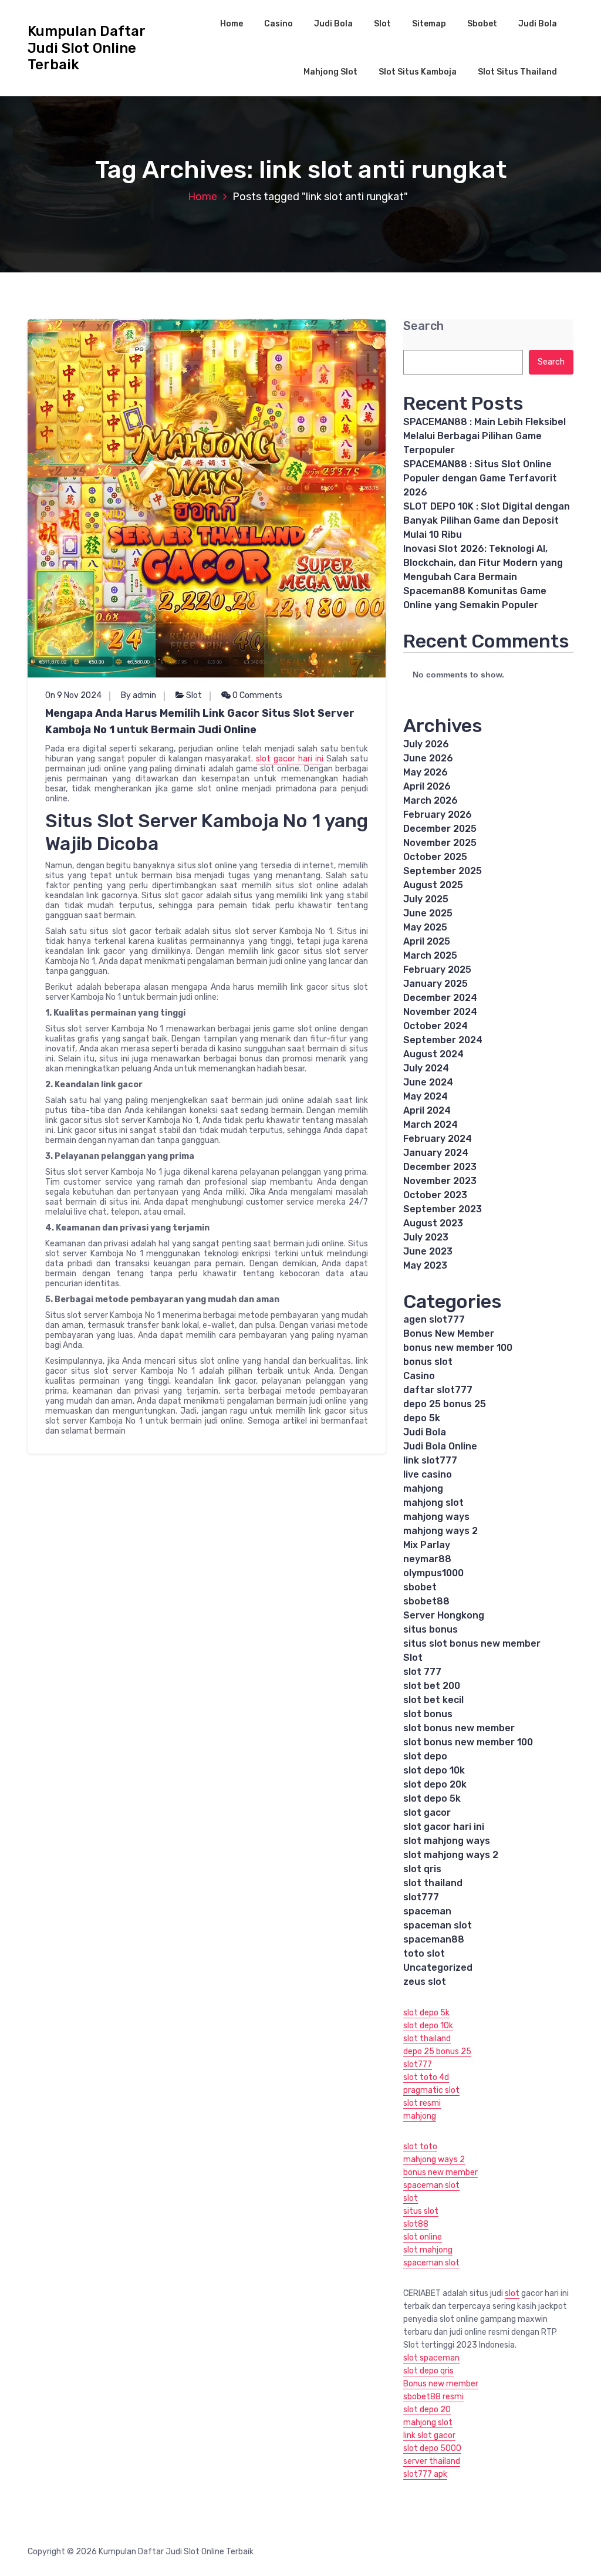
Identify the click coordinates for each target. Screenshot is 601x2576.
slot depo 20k (435, 1784)
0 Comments (256, 695)
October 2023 (435, 1195)
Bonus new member (441, 2384)
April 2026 (427, 786)
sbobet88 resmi (433, 2397)
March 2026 (431, 800)
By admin (139, 695)
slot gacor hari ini (290, 759)
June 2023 (428, 1251)
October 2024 (435, 1026)
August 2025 (433, 885)
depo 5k (422, 1418)
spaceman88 (434, 1939)
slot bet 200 (432, 1686)
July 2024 (426, 1068)
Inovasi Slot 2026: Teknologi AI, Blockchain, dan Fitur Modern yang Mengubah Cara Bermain (483, 563)
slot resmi (422, 2103)
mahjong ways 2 (440, 1531)
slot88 (416, 2224)
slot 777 (422, 1672)
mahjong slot (433, 1503)
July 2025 (426, 899)
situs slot (421, 2211)
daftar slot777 (438, 1390)
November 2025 (440, 843)
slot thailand (433, 1883)
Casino (278, 24)
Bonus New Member (449, 1333)
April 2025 (427, 941)
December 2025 (440, 829)
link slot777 (430, 1460)
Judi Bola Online (440, 1446)
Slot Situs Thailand (517, 72)
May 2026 (426, 772)
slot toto (420, 2147)
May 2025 (425, 927)
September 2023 (443, 1209)
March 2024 (431, 1125)
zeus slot (425, 1982)
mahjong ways (436, 1517)
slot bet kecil (433, 1700)
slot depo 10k (434, 1770)
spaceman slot (438, 1925)
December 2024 (440, 998)
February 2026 (438, 815)
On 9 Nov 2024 (73, 695)
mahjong (423, 1488)
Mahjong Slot (330, 72)
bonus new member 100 (458, 1348)
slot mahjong (428, 2250)
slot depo (425, 1756)
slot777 (421, 1897)
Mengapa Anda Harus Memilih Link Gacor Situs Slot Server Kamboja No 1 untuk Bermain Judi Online (200, 721)
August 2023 (433, 1223)
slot (411, 2198)
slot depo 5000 (432, 2448)
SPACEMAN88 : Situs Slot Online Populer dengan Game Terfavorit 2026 (480, 478)
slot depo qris (428, 2371)
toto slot (424, 1953)
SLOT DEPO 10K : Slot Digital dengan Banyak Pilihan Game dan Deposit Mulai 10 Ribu (487, 520)
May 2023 (425, 1265)
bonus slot (428, 1362)
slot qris (422, 1869)
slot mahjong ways (447, 1841)
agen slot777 (434, 1319)
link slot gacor (429, 2435)
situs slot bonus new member (472, 1643)
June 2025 (428, 913)
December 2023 (440, 1167)
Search (423, 326)
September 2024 (443, 1040)
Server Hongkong (444, 1615)
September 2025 (443, 871)
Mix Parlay (427, 1545)
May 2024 (426, 1096)
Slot (382, 24)
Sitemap (429, 24)
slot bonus (428, 1714)
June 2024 (428, 1082)
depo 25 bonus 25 (445, 1404)
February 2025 (437, 970)
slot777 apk (425, 2474)
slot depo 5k (432, 1798)
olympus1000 (433, 1573)
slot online (423, 2237)
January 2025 (435, 984)
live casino (428, 1474)
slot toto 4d (426, 2077)
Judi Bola (333, 24)
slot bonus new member (459, 1728)
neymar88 (427, 1559)
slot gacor (427, 1813)
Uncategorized (438, 1968)
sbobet (420, 1587)
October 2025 (435, 857)
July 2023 (426, 1237)
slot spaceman (431, 2358)
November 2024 (440, 1012)
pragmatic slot (431, 2090)
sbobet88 (426, 1601)
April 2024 (427, 1110)
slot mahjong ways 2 (451, 1855)
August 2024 (433, 1054)
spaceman (427, 1911)
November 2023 (440, 1181)
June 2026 (428, 758)
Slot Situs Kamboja (418, 72)
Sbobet (482, 24)
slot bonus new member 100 (468, 1742)
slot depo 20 (427, 2410)
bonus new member (440, 2172)
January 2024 (436, 1153)
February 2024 (438, 1139)
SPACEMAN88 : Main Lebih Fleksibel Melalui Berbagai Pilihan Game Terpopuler (484, 436)
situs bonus (431, 1629)
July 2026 (426, 744)
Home (232, 24)
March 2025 (430, 955)
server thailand (432, 2461)
